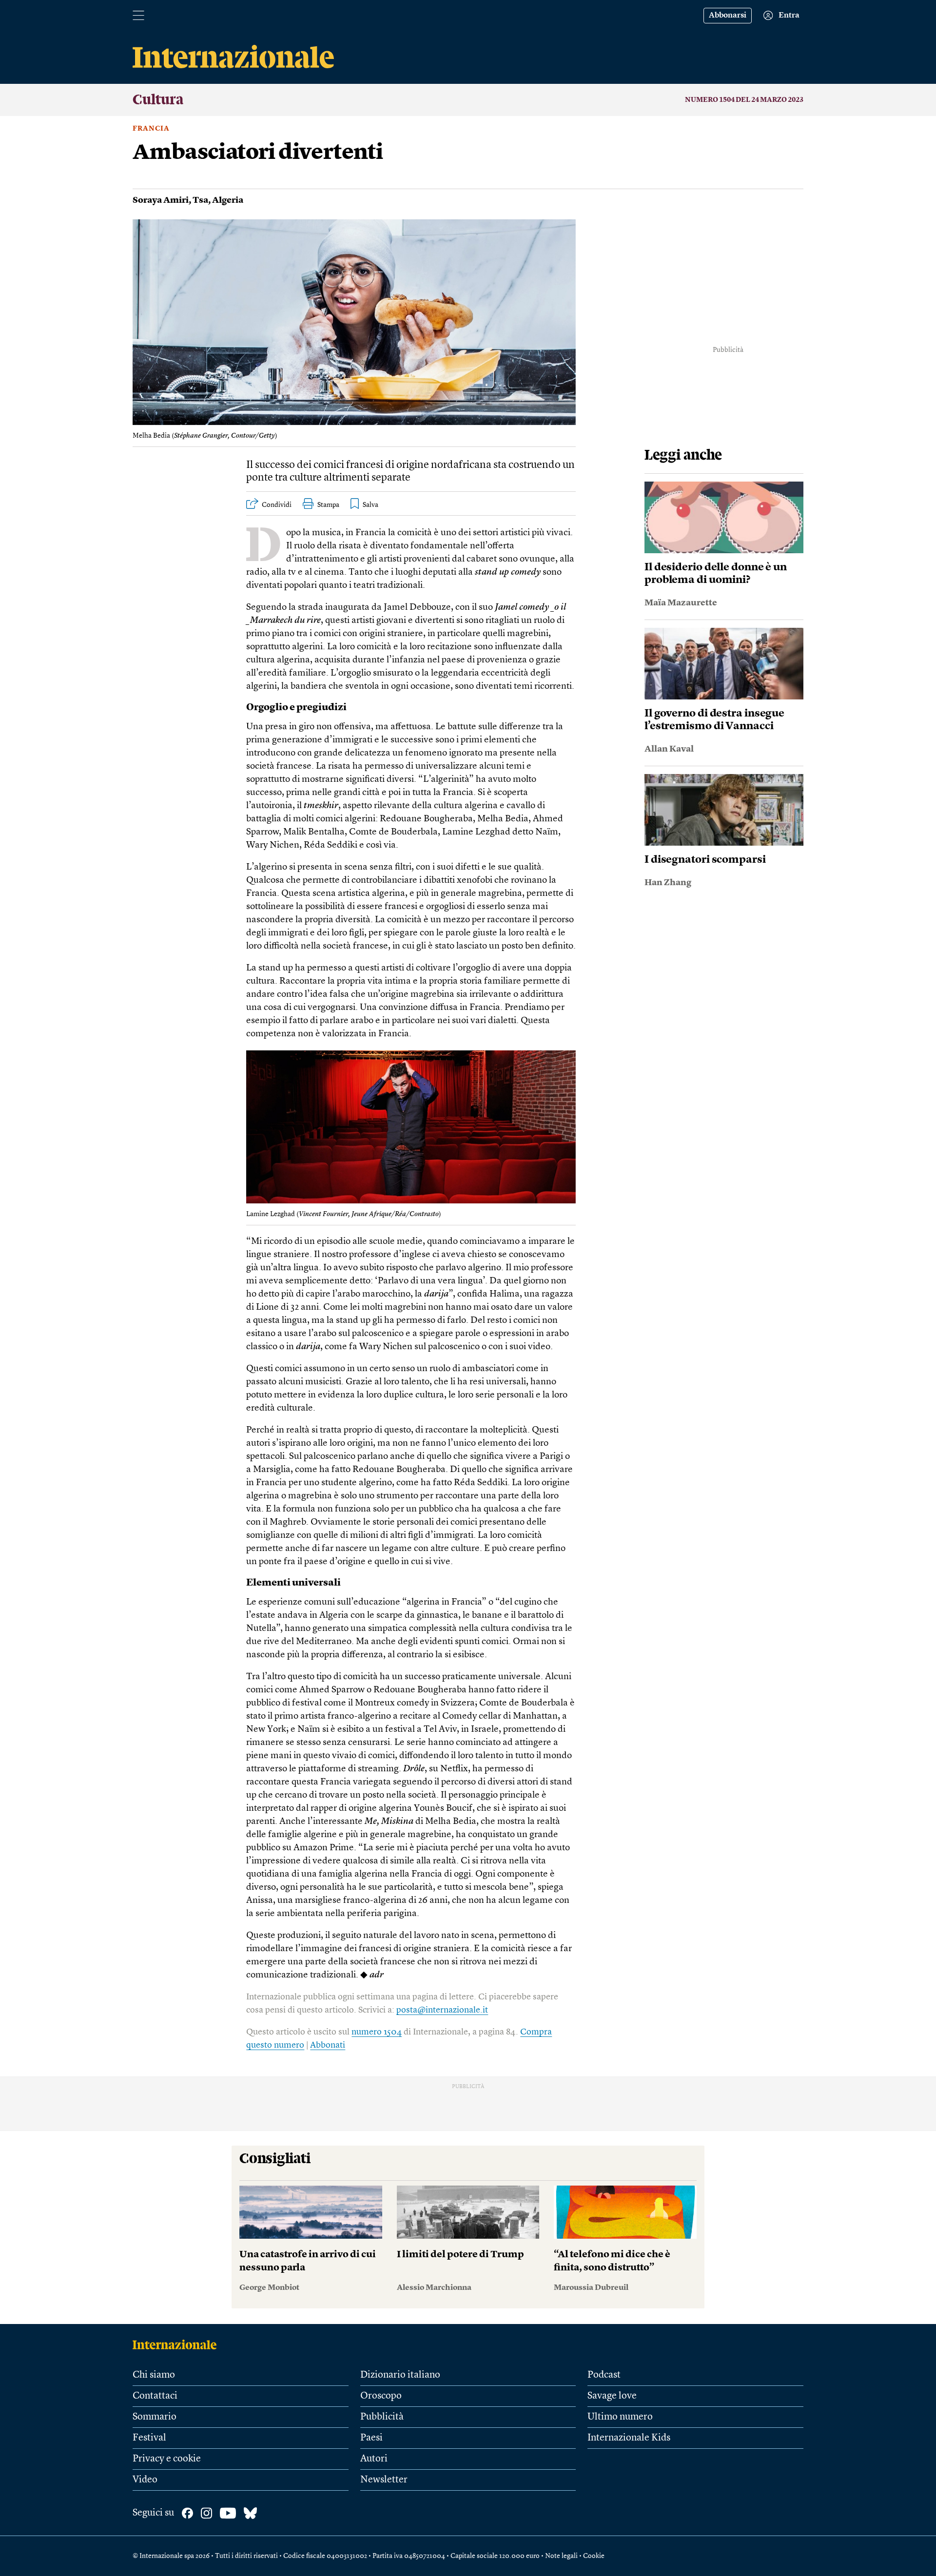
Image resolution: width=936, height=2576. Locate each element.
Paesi (371, 2438)
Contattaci (155, 2396)
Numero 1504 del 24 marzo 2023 (744, 100)
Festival (149, 2438)
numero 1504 (377, 2032)
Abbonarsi (728, 16)
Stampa (328, 505)
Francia (151, 129)
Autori (374, 2459)
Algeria (228, 200)
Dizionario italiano (400, 2375)
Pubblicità (382, 2417)
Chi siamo (154, 2375)
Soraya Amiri (161, 200)
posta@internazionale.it (442, 2010)
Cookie (594, 2556)
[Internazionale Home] (178, 2344)
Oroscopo (381, 2396)
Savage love (612, 2396)
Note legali (561, 2556)
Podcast (604, 2375)
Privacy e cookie (167, 2459)
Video (145, 2480)
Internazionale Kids (629, 2438)
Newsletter (384, 2480)
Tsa (200, 200)
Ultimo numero (620, 2417)
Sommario (155, 2417)
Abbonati (328, 2045)
